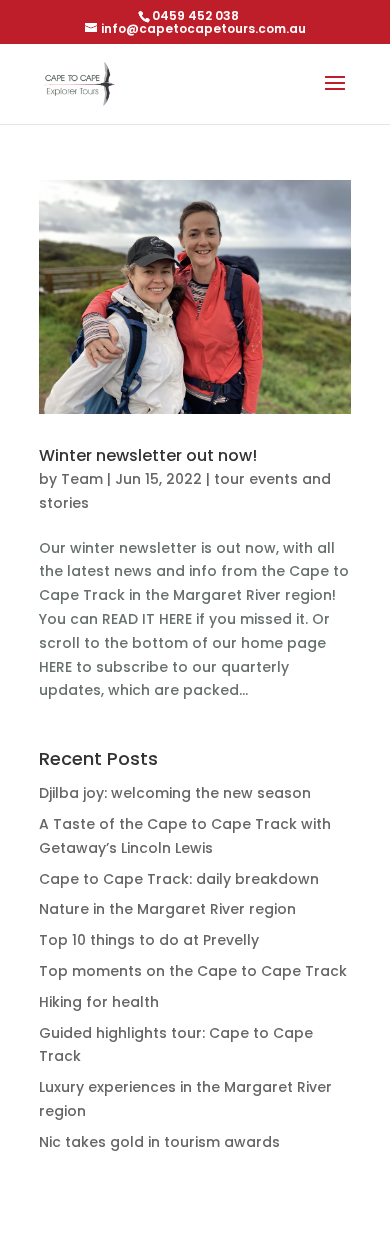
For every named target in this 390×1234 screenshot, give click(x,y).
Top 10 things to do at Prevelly (149, 940)
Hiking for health (99, 1002)
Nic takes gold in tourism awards (159, 1142)
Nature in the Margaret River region (167, 909)
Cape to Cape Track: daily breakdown (179, 879)
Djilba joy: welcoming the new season (175, 793)
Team (82, 479)
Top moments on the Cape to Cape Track (193, 971)
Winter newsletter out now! (148, 455)
